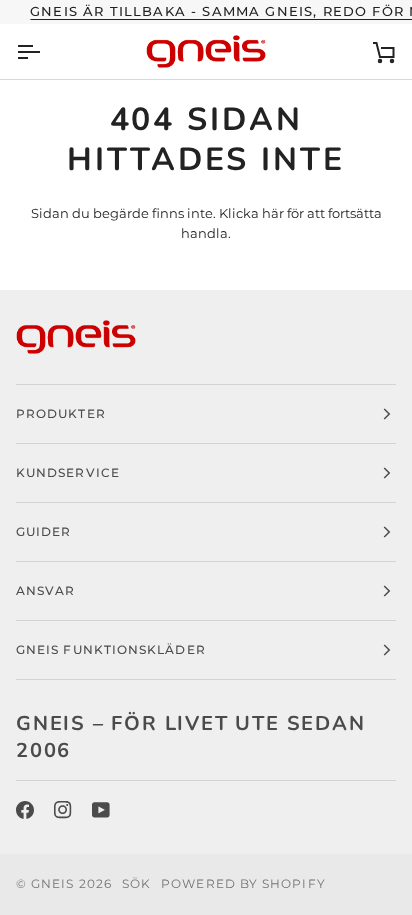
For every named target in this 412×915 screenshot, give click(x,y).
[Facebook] (25, 810)
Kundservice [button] (68, 472)
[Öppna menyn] (46, 51)
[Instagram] (63, 810)
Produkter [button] (61, 413)
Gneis (52, 883)
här (273, 213)
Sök (136, 883)
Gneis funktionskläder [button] (111, 649)
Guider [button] (43, 531)
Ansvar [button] (45, 590)
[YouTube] (101, 810)
